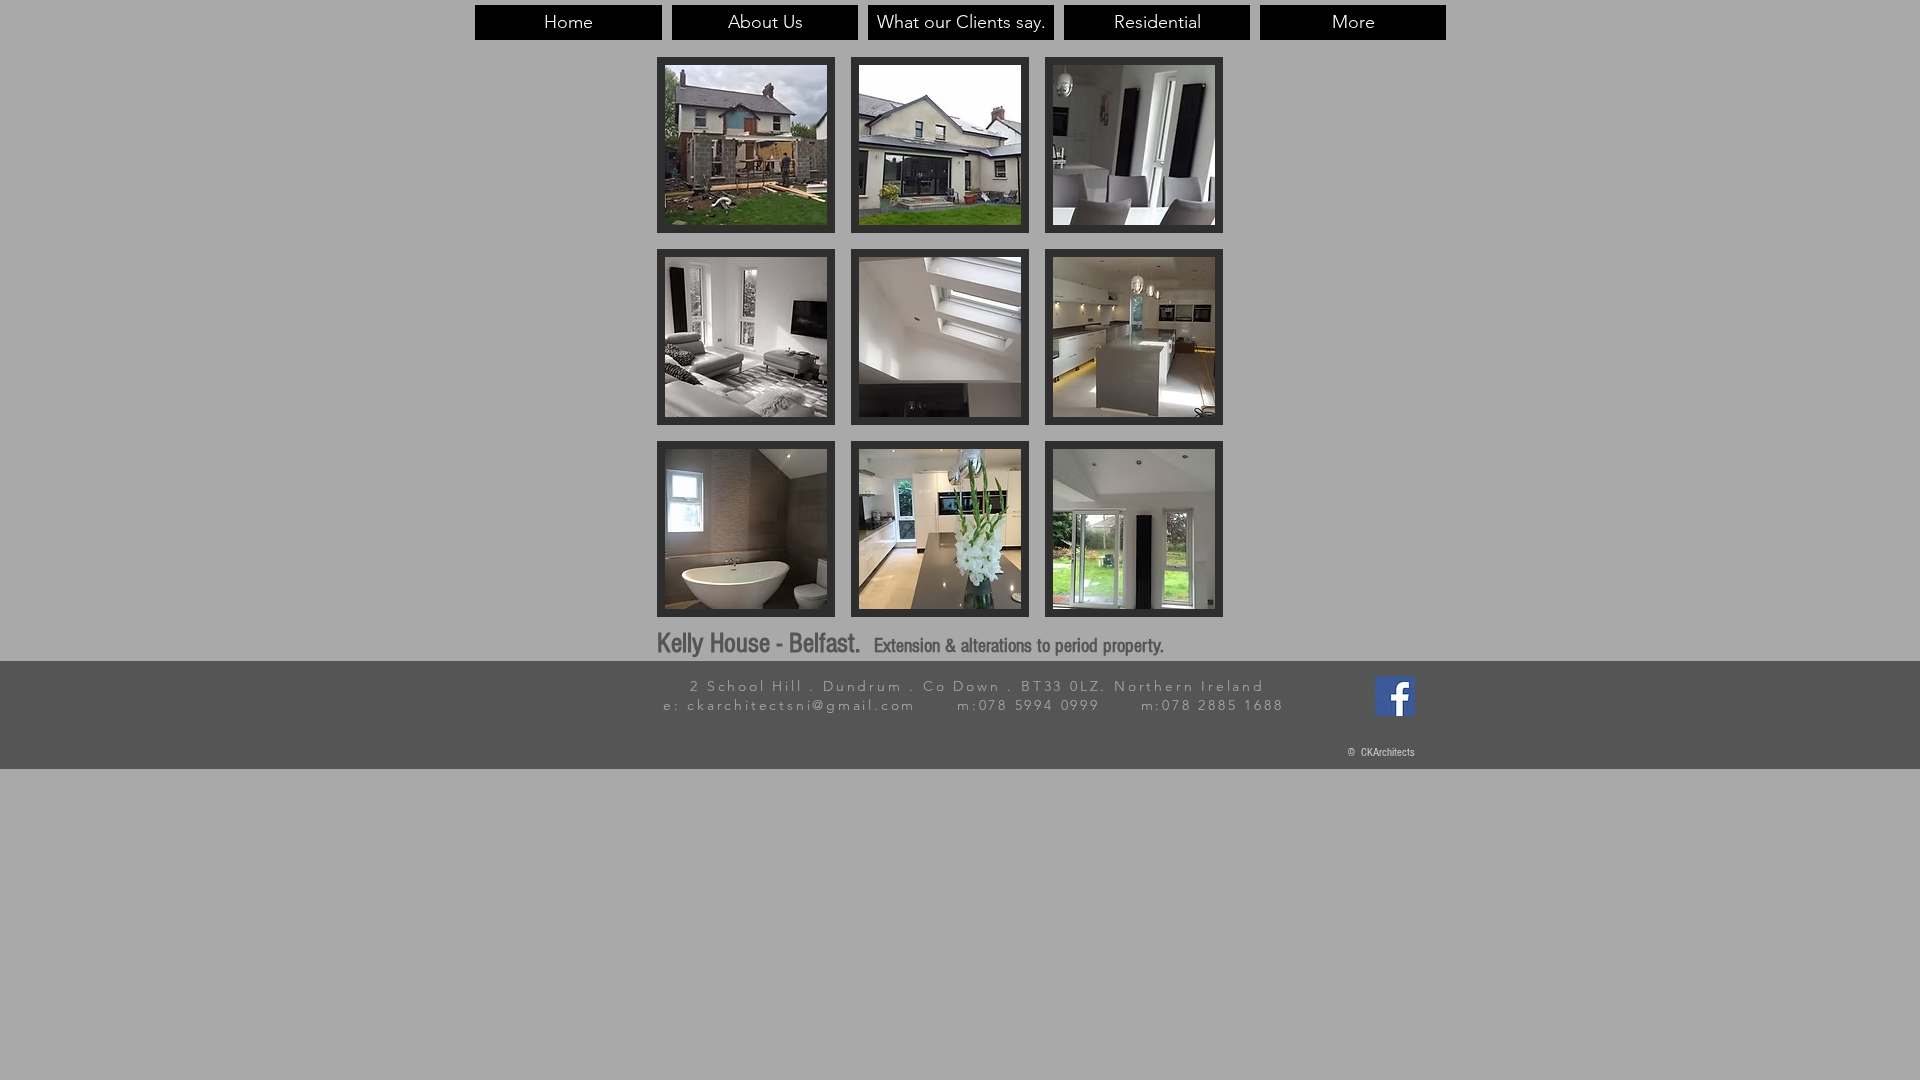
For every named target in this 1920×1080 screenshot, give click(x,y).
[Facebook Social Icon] (1395, 696)
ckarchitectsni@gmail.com (801, 705)
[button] (746, 145)
